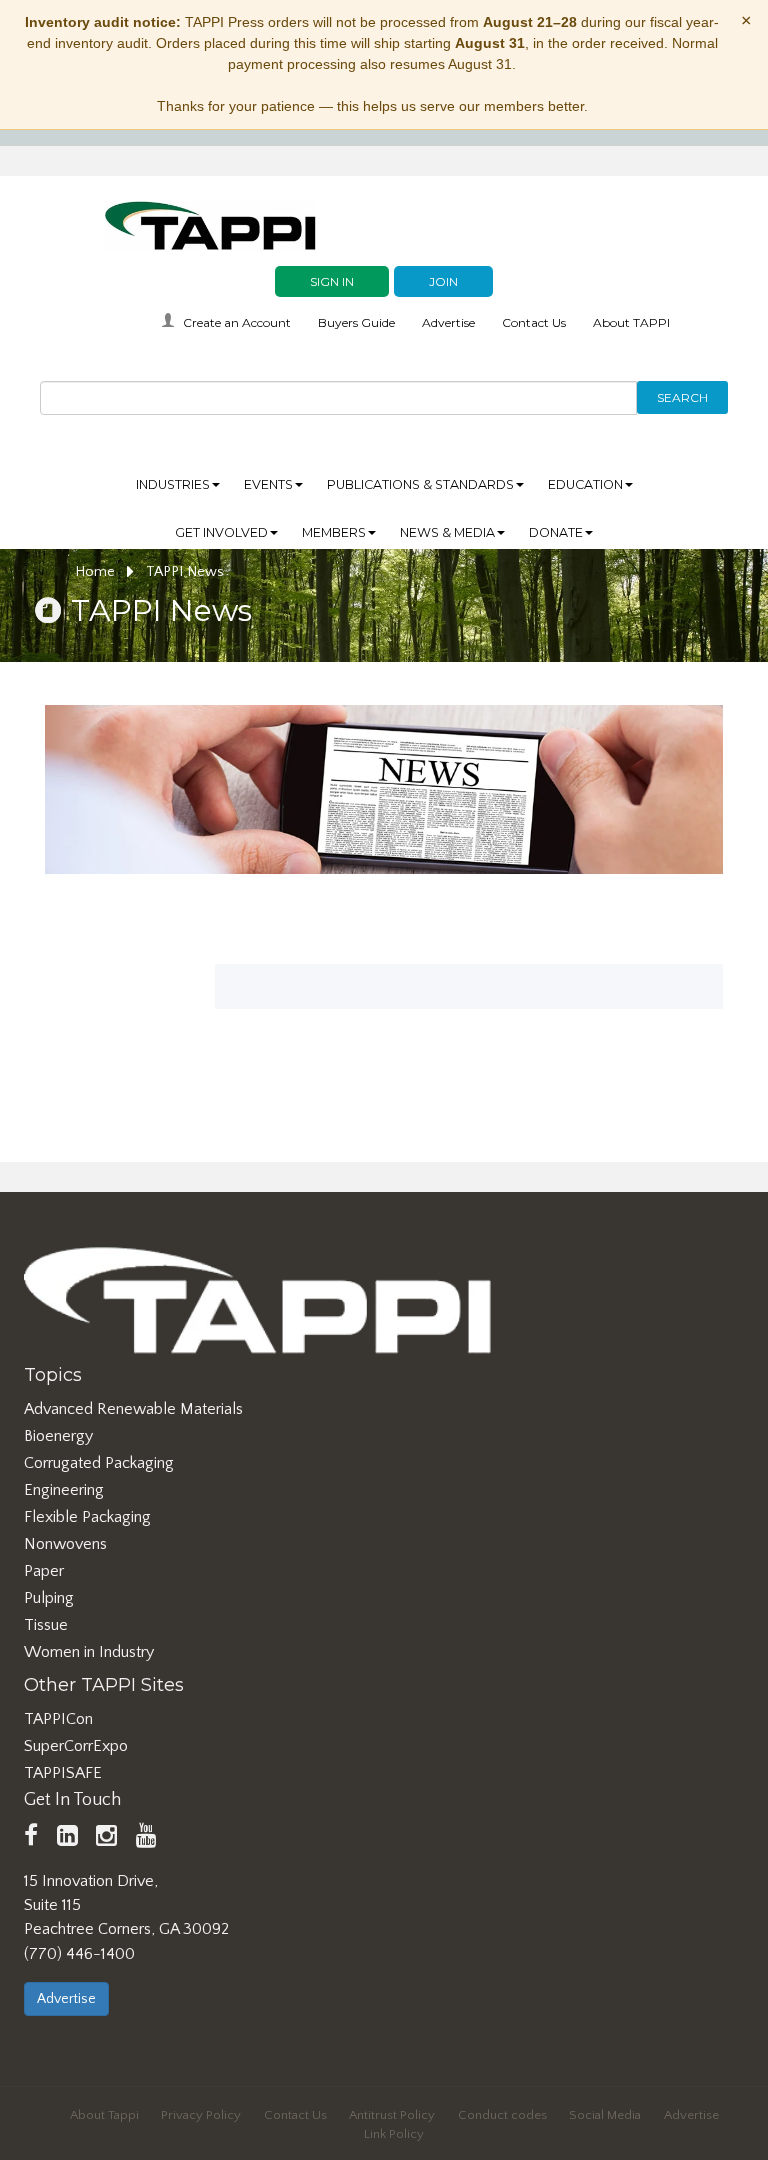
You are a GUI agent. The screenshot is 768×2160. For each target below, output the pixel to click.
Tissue (46, 1625)
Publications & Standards (420, 484)
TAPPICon (58, 1719)
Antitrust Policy (392, 2115)
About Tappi (104, 2115)
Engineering (64, 1490)
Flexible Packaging (87, 1517)
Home (97, 572)
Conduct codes (502, 2115)
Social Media (605, 2115)
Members (334, 532)
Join (443, 281)
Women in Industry (89, 1652)
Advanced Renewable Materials (133, 1409)
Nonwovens (65, 1544)
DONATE (556, 532)
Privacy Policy (201, 2115)
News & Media (447, 532)
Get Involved (221, 532)
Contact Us (534, 322)
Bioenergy (58, 1436)
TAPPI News (185, 572)
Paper (44, 1571)
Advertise (448, 322)
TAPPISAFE (63, 1773)
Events (268, 484)
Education (585, 484)
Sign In (332, 281)
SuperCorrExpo (76, 1746)
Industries (173, 484)
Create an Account (237, 322)
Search (682, 397)
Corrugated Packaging (99, 1463)
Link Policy (394, 2134)
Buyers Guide (356, 322)
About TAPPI (631, 322)
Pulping (49, 1598)
